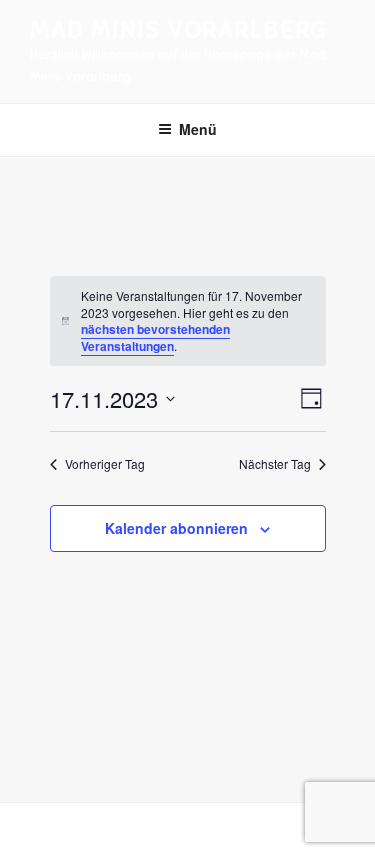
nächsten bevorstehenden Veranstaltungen (155, 337)
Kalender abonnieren (176, 528)
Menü (198, 129)
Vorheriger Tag (105, 464)
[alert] (188, 321)
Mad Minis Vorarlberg (178, 30)
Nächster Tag (275, 464)
